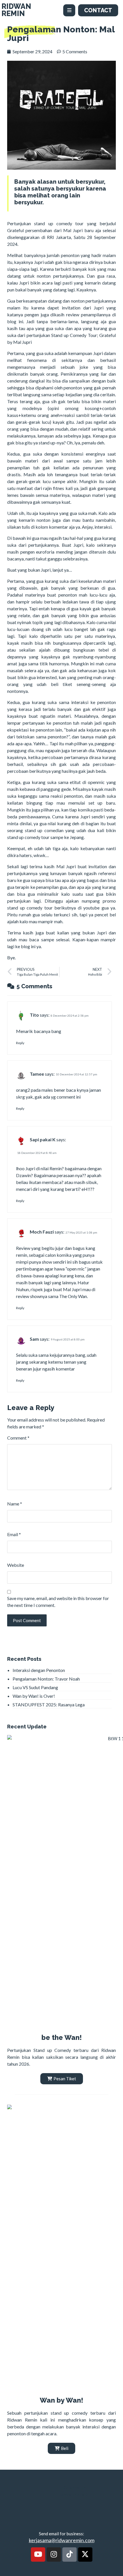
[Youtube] (38, 2555)
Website (16, 1565)
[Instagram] (54, 2555)
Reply (20, 1043)
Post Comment (27, 1620)
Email (14, 1534)
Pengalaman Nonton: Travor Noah (46, 1679)
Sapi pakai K (43, 1139)
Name (15, 1504)
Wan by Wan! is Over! (34, 1696)
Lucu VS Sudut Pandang (35, 1687)
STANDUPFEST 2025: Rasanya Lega (49, 1704)
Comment (18, 1438)
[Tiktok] (70, 2555)
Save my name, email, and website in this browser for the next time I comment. (58, 1602)
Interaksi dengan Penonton (39, 1670)
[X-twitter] (85, 2555)
